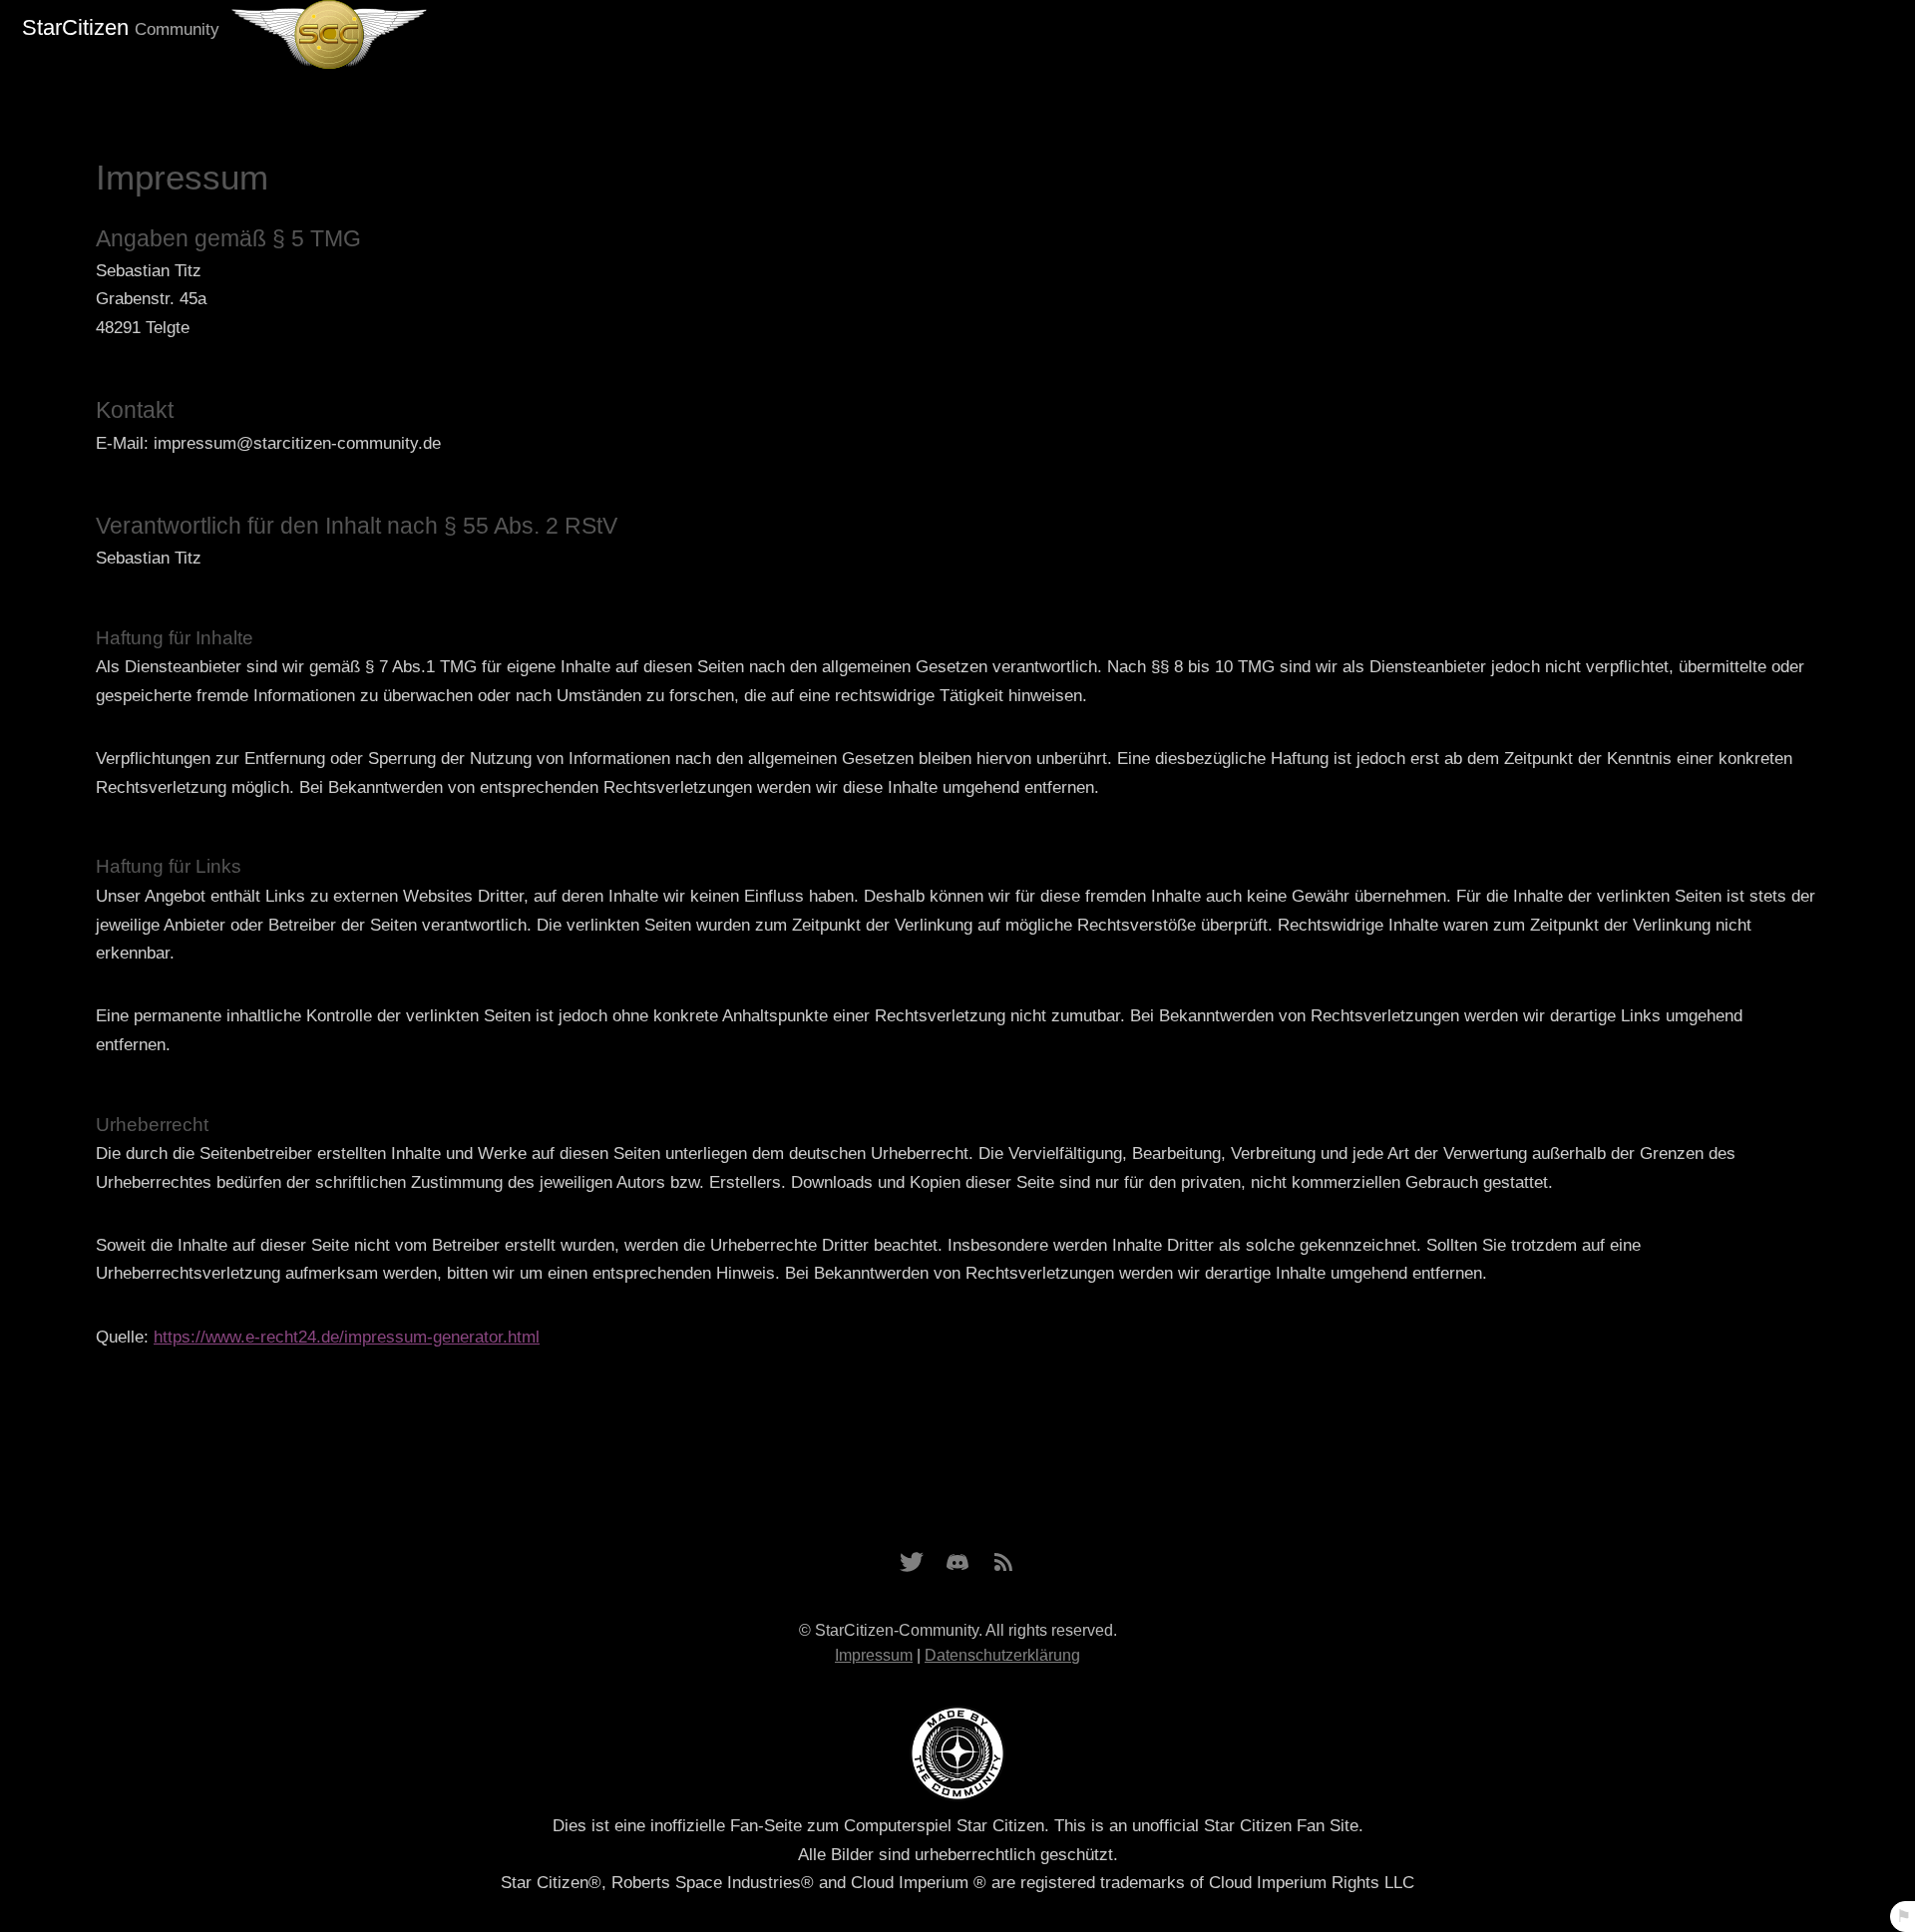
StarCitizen (121, 27)
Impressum (874, 1655)
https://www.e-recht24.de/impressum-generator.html (347, 1337)
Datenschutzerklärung (1002, 1655)
